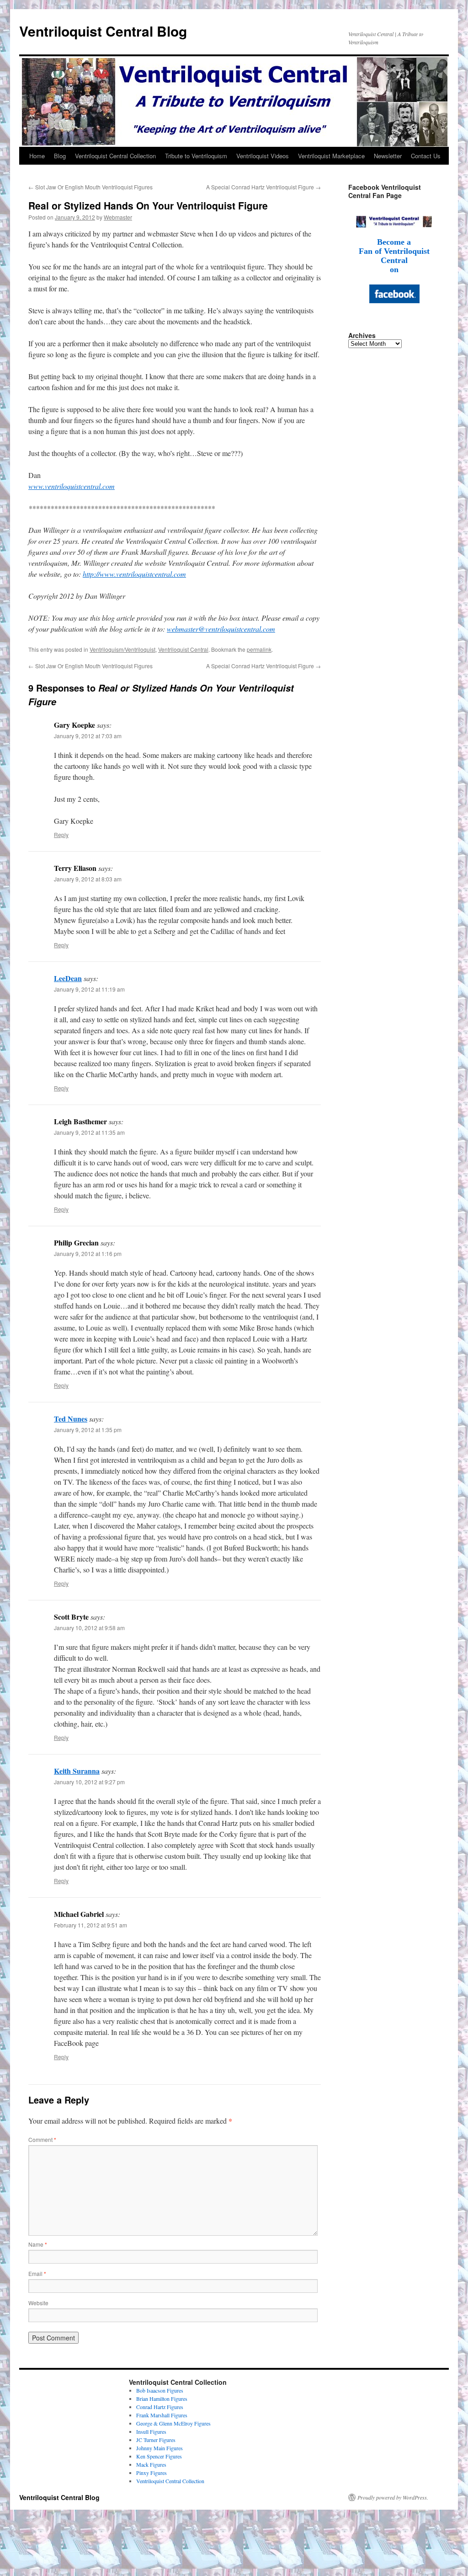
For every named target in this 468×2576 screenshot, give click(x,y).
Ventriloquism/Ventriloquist (122, 649)
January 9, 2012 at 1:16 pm (88, 1253)
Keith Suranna (77, 1771)
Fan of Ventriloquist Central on (394, 260)
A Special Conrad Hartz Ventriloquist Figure (263, 187)
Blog (60, 156)
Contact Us (426, 156)
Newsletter (388, 156)
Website (38, 2303)
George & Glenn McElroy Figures (173, 2423)
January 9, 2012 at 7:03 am (88, 736)
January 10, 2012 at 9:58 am (89, 1628)
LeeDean (68, 978)
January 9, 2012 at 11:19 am (89, 989)
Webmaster (118, 217)
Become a (394, 242)
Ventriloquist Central (183, 649)
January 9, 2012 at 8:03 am (88, 879)
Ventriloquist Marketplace (331, 156)
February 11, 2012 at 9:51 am (90, 1925)
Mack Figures (151, 2464)
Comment (42, 2139)
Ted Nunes (71, 1419)
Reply (61, 835)
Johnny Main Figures (160, 2448)
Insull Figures (151, 2431)
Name (38, 2244)
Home (37, 156)
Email (37, 2273)
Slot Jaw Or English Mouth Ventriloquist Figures (90, 187)
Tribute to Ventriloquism (196, 156)
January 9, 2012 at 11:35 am (89, 1132)
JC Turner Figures (156, 2440)
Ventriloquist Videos (263, 156)
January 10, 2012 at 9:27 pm (89, 1782)
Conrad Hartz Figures (160, 2407)
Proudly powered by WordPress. (393, 2497)
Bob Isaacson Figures (160, 2390)
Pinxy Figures (152, 2473)
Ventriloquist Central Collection (115, 156)
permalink (259, 649)
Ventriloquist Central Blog (103, 31)
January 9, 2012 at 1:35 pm (88, 1430)
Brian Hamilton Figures (162, 2399)
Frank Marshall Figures (162, 2415)
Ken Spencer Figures (159, 2456)
